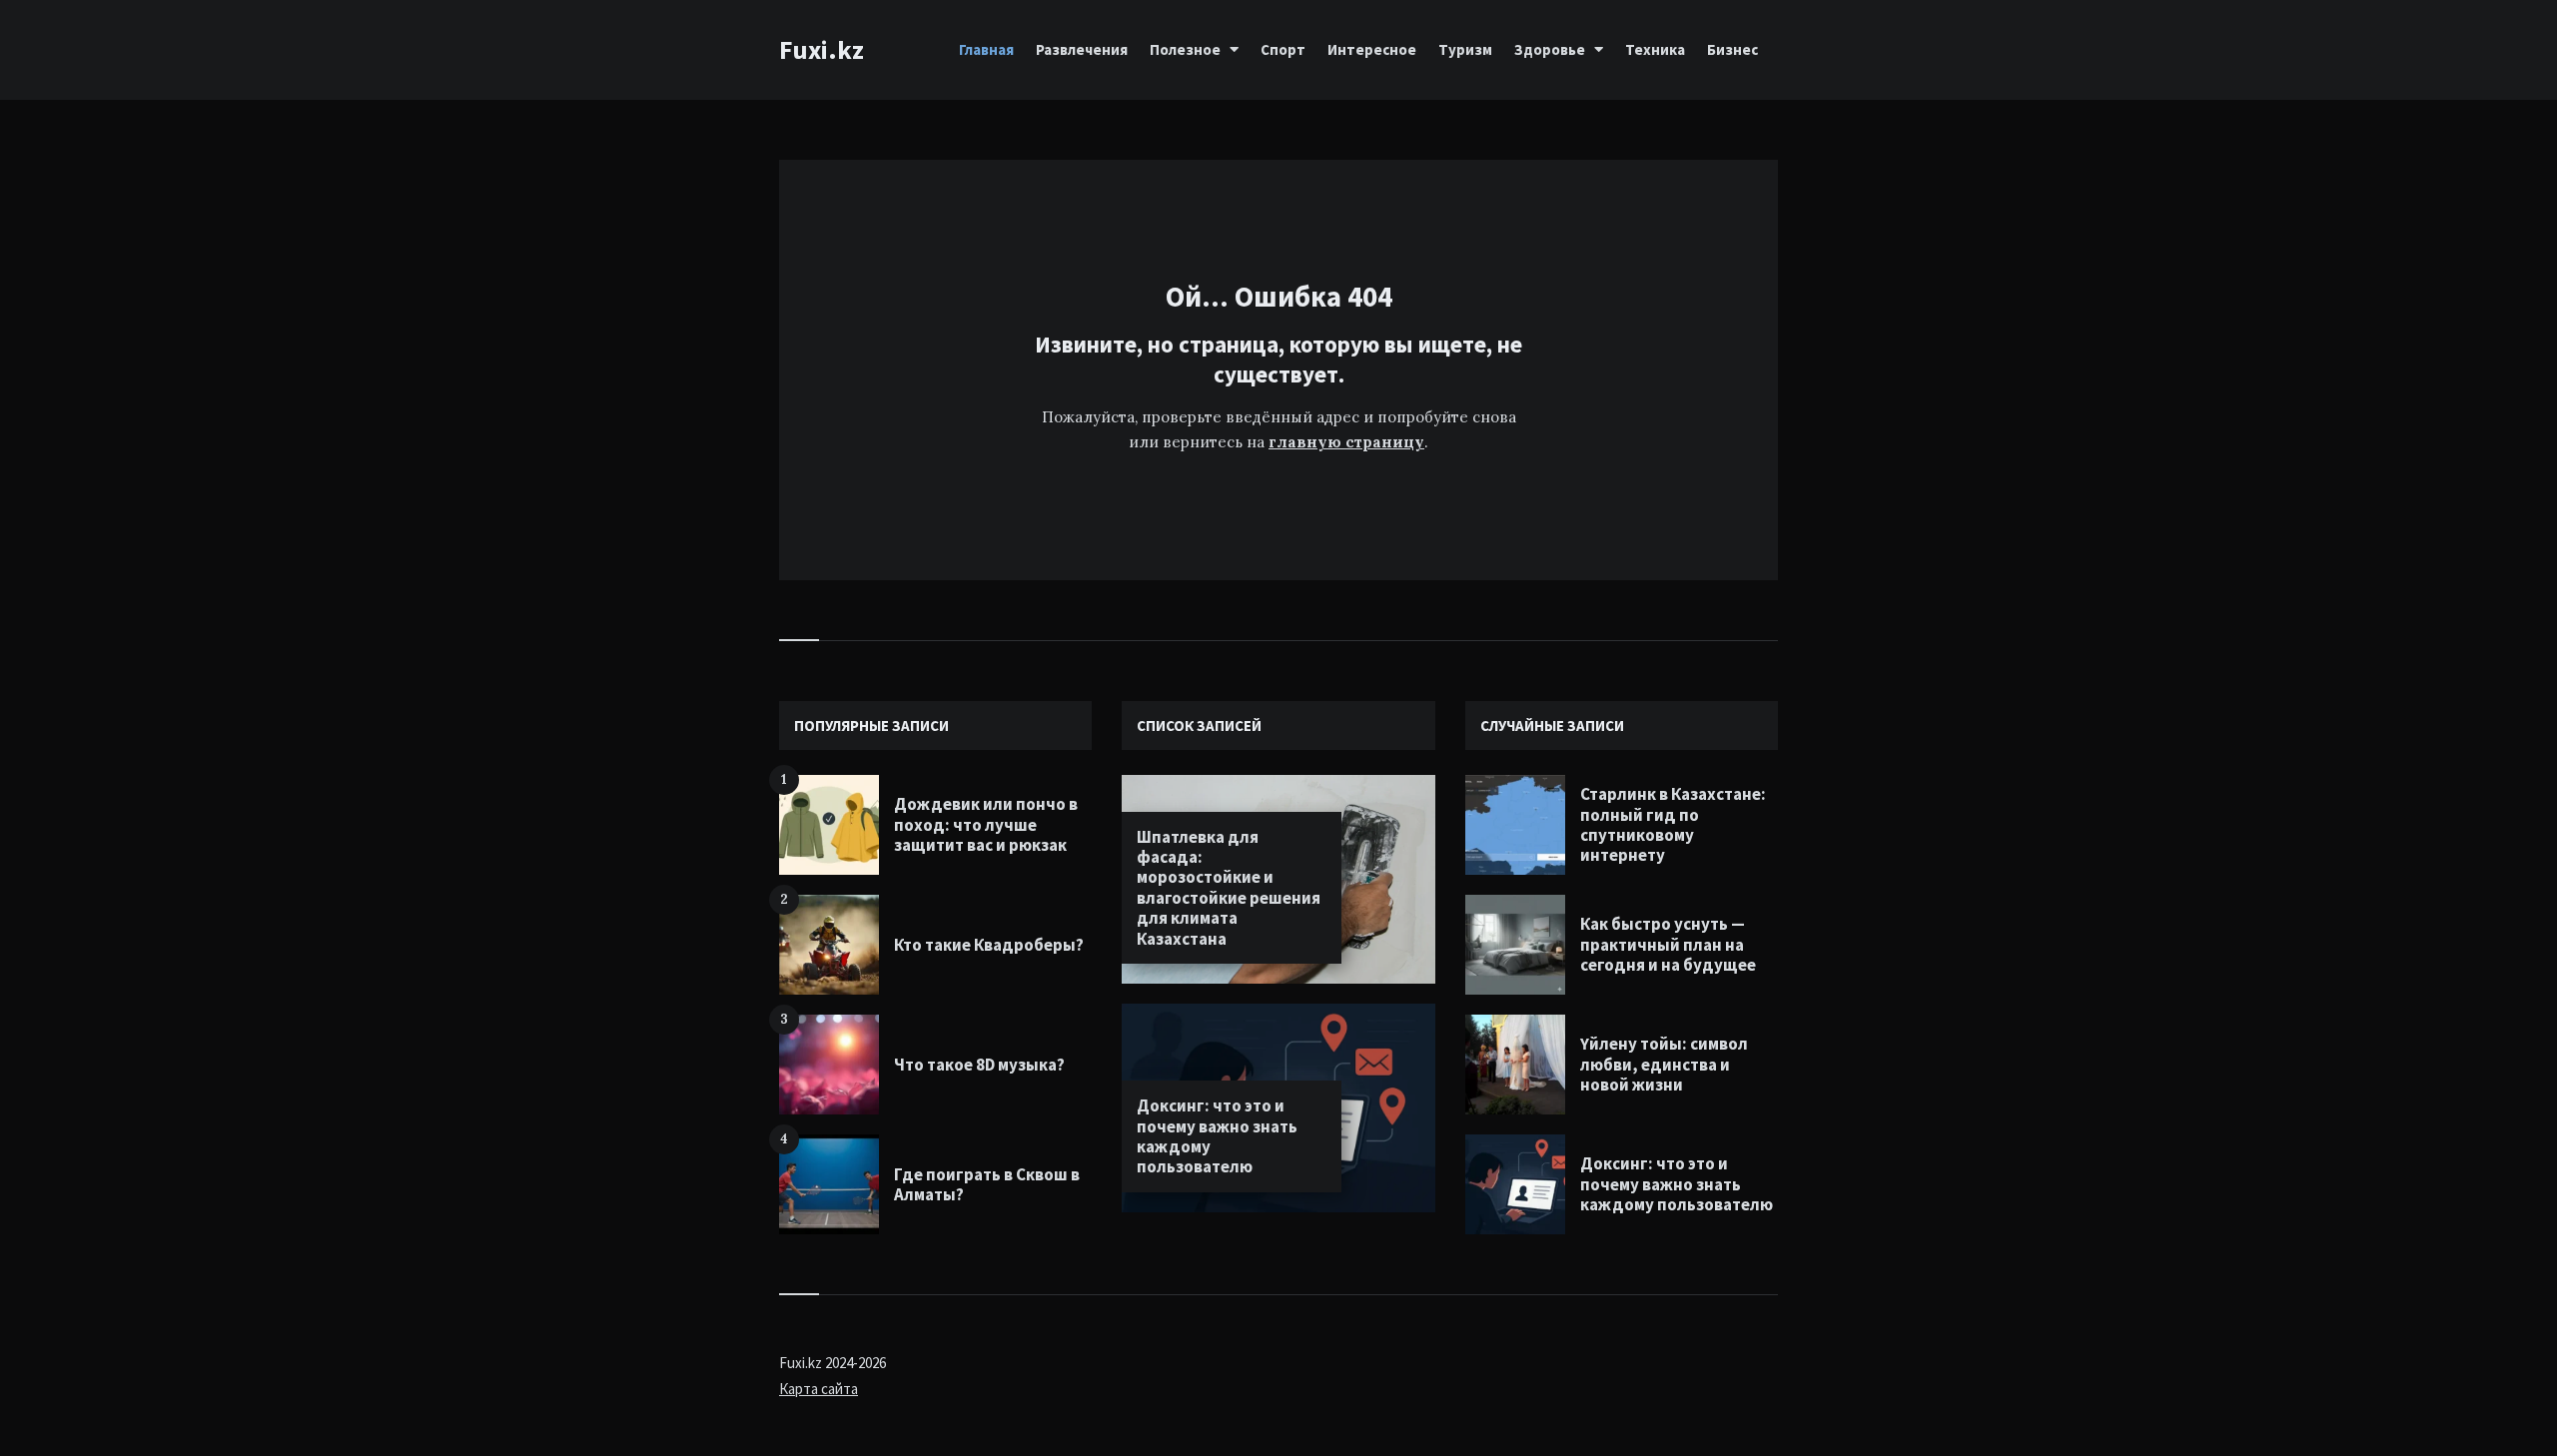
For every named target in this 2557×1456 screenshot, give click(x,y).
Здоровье (1550, 49)
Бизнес (1732, 49)
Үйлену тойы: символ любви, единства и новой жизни (1664, 1064)
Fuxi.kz (822, 49)
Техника (1655, 49)
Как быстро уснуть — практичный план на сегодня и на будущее (1668, 944)
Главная (986, 49)
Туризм (1465, 49)
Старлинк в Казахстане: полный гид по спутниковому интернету (1673, 824)
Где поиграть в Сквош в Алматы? (987, 1184)
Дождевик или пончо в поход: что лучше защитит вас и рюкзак (986, 824)
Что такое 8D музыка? (979, 1065)
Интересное (1372, 49)
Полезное (1185, 49)
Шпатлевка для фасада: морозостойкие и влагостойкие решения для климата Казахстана (1229, 888)
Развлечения (1082, 49)
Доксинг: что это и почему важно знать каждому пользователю (1217, 1136)
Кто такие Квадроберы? (989, 945)
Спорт (1283, 49)
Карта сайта (819, 1389)
